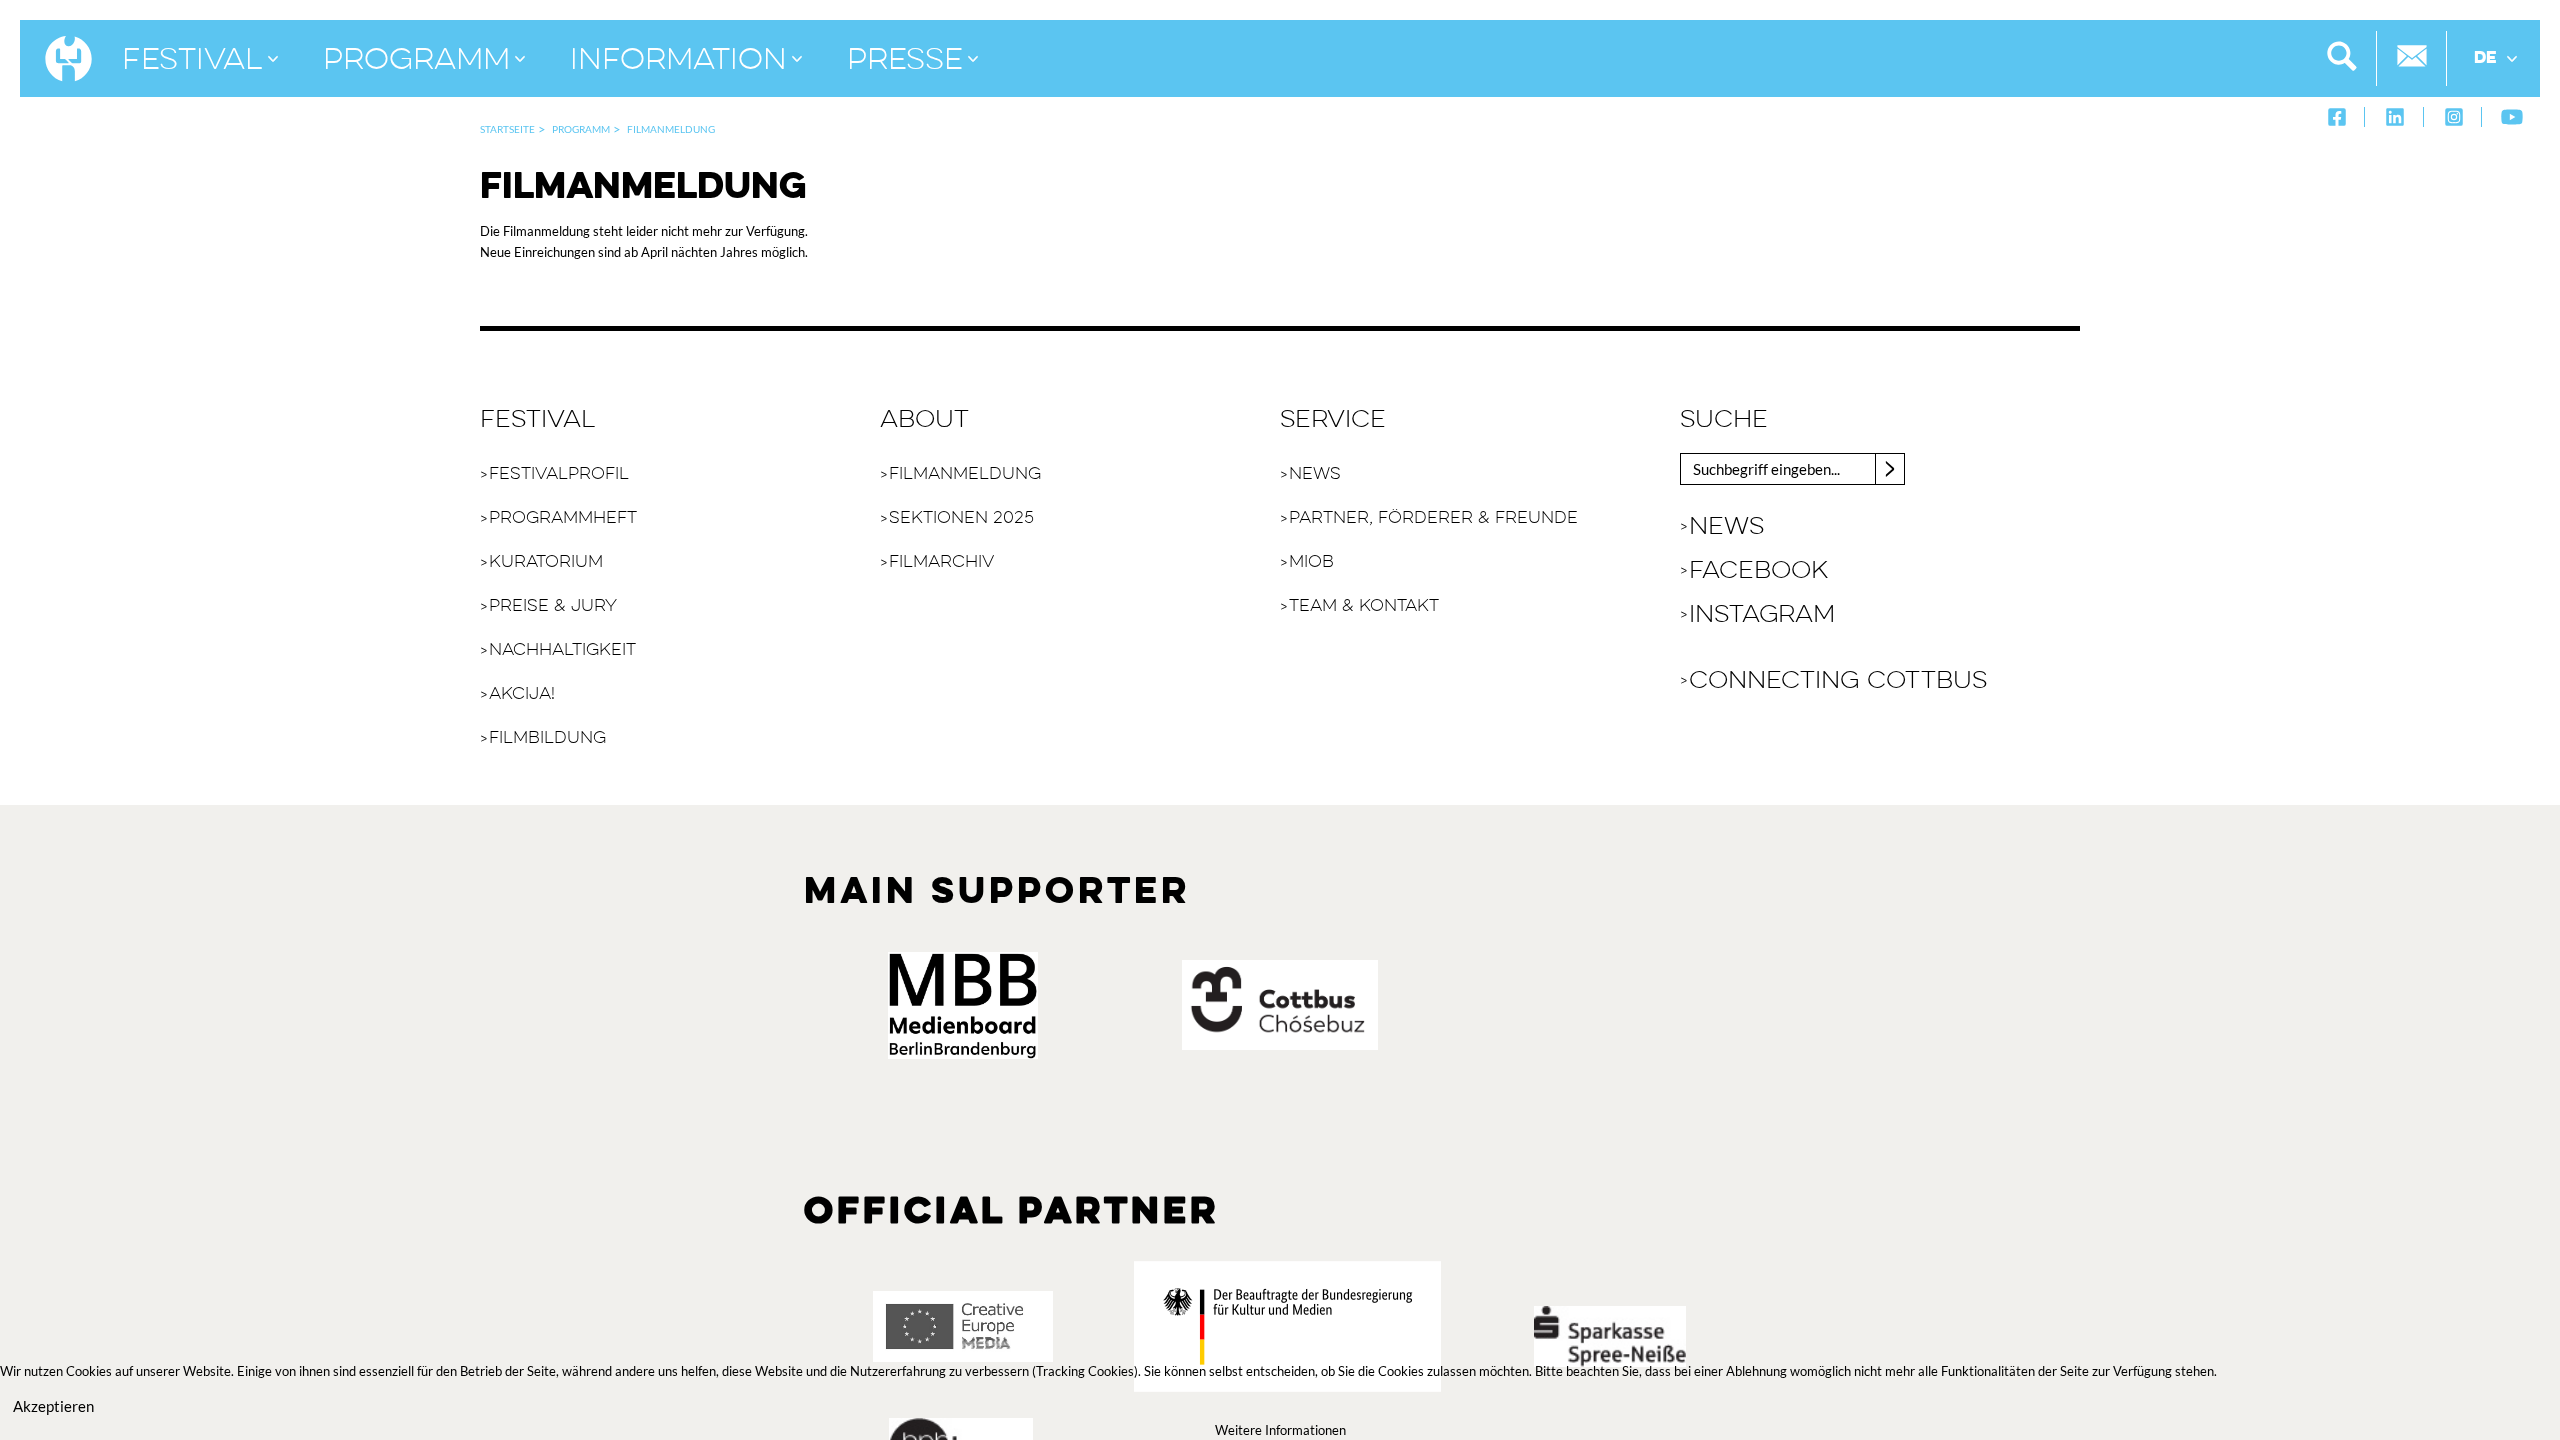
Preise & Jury (553, 606)
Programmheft (563, 518)
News (1315, 474)
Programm (581, 129)
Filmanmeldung (965, 474)
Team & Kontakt (1364, 606)
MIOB (1311, 562)
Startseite (507, 129)
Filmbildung (547, 738)
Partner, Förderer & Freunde (1433, 518)
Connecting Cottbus (1838, 681)
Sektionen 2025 (961, 518)
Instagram (1762, 615)
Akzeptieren (53, 1406)
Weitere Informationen (1280, 1430)
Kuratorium (546, 562)
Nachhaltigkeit (562, 650)
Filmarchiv (941, 562)
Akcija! (522, 694)
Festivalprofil (559, 474)
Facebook (1758, 571)
